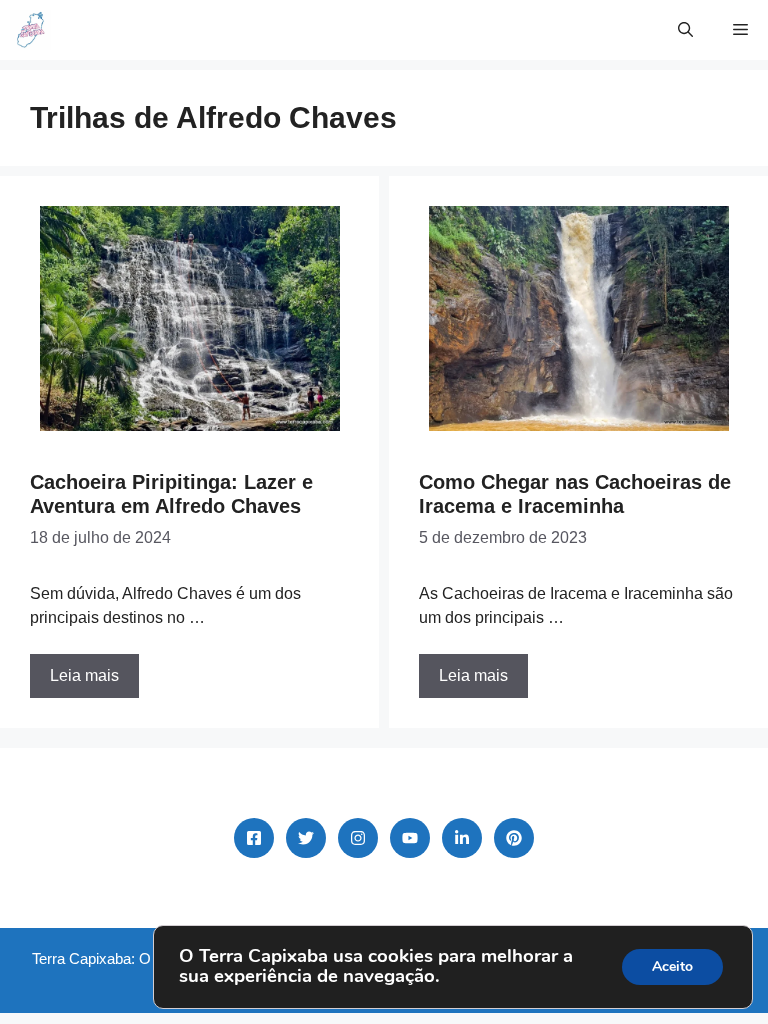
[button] (685, 30)
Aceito (672, 966)
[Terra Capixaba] (30, 30)
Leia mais (84, 675)
